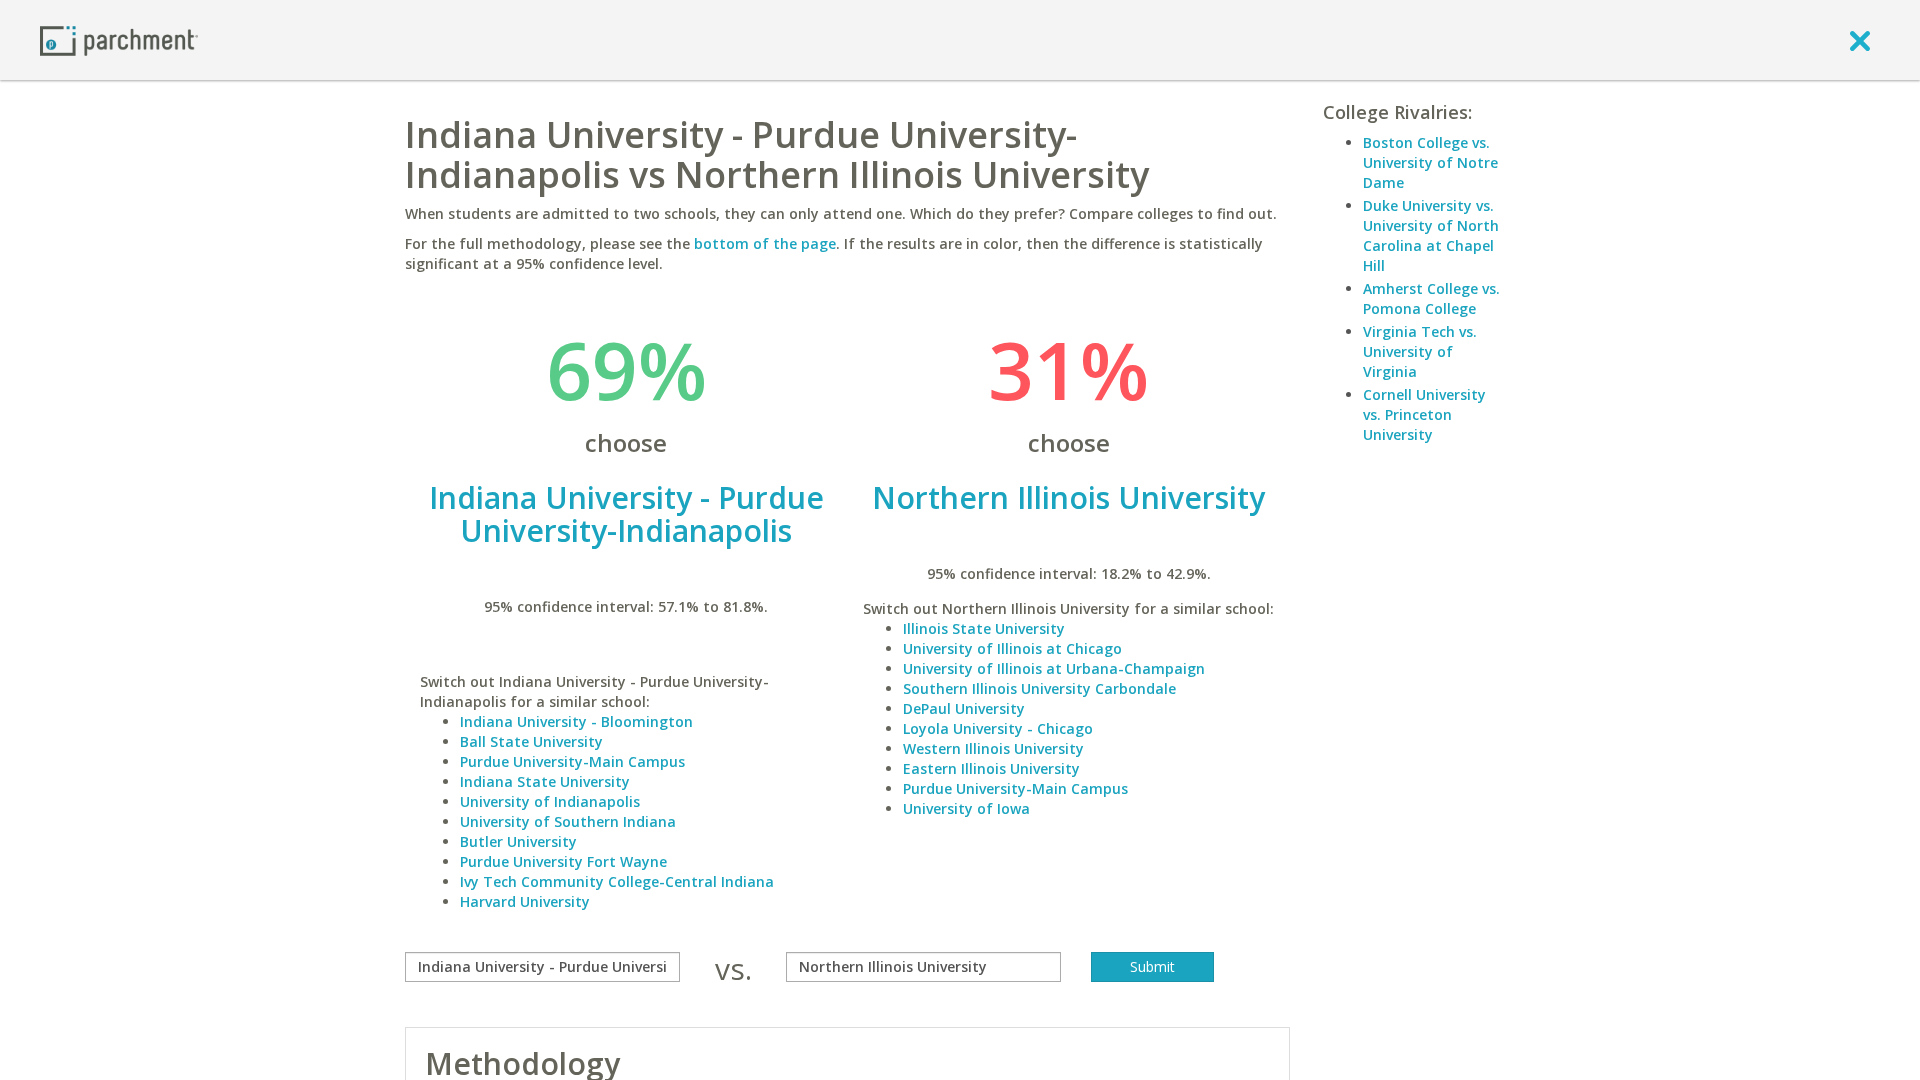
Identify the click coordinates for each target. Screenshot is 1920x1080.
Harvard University (525, 901)
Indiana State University (545, 781)
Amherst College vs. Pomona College (1431, 298)
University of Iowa (966, 808)
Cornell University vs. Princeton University (1424, 414)
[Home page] (119, 39)
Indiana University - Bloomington (576, 721)
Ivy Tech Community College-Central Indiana (617, 881)
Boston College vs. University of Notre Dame (1430, 162)
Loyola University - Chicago (998, 728)
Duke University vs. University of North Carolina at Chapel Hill (1431, 235)
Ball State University (531, 741)
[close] (1860, 40)
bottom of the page (765, 243)
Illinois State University (984, 628)
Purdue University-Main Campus (572, 761)
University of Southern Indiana (568, 821)
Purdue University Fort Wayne (563, 861)
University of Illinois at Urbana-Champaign (1054, 668)
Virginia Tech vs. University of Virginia (1420, 351)
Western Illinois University (993, 748)
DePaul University (964, 708)
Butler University (518, 841)
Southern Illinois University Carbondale (1039, 688)
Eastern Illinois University (991, 768)
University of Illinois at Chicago (1012, 648)
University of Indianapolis (550, 801)
